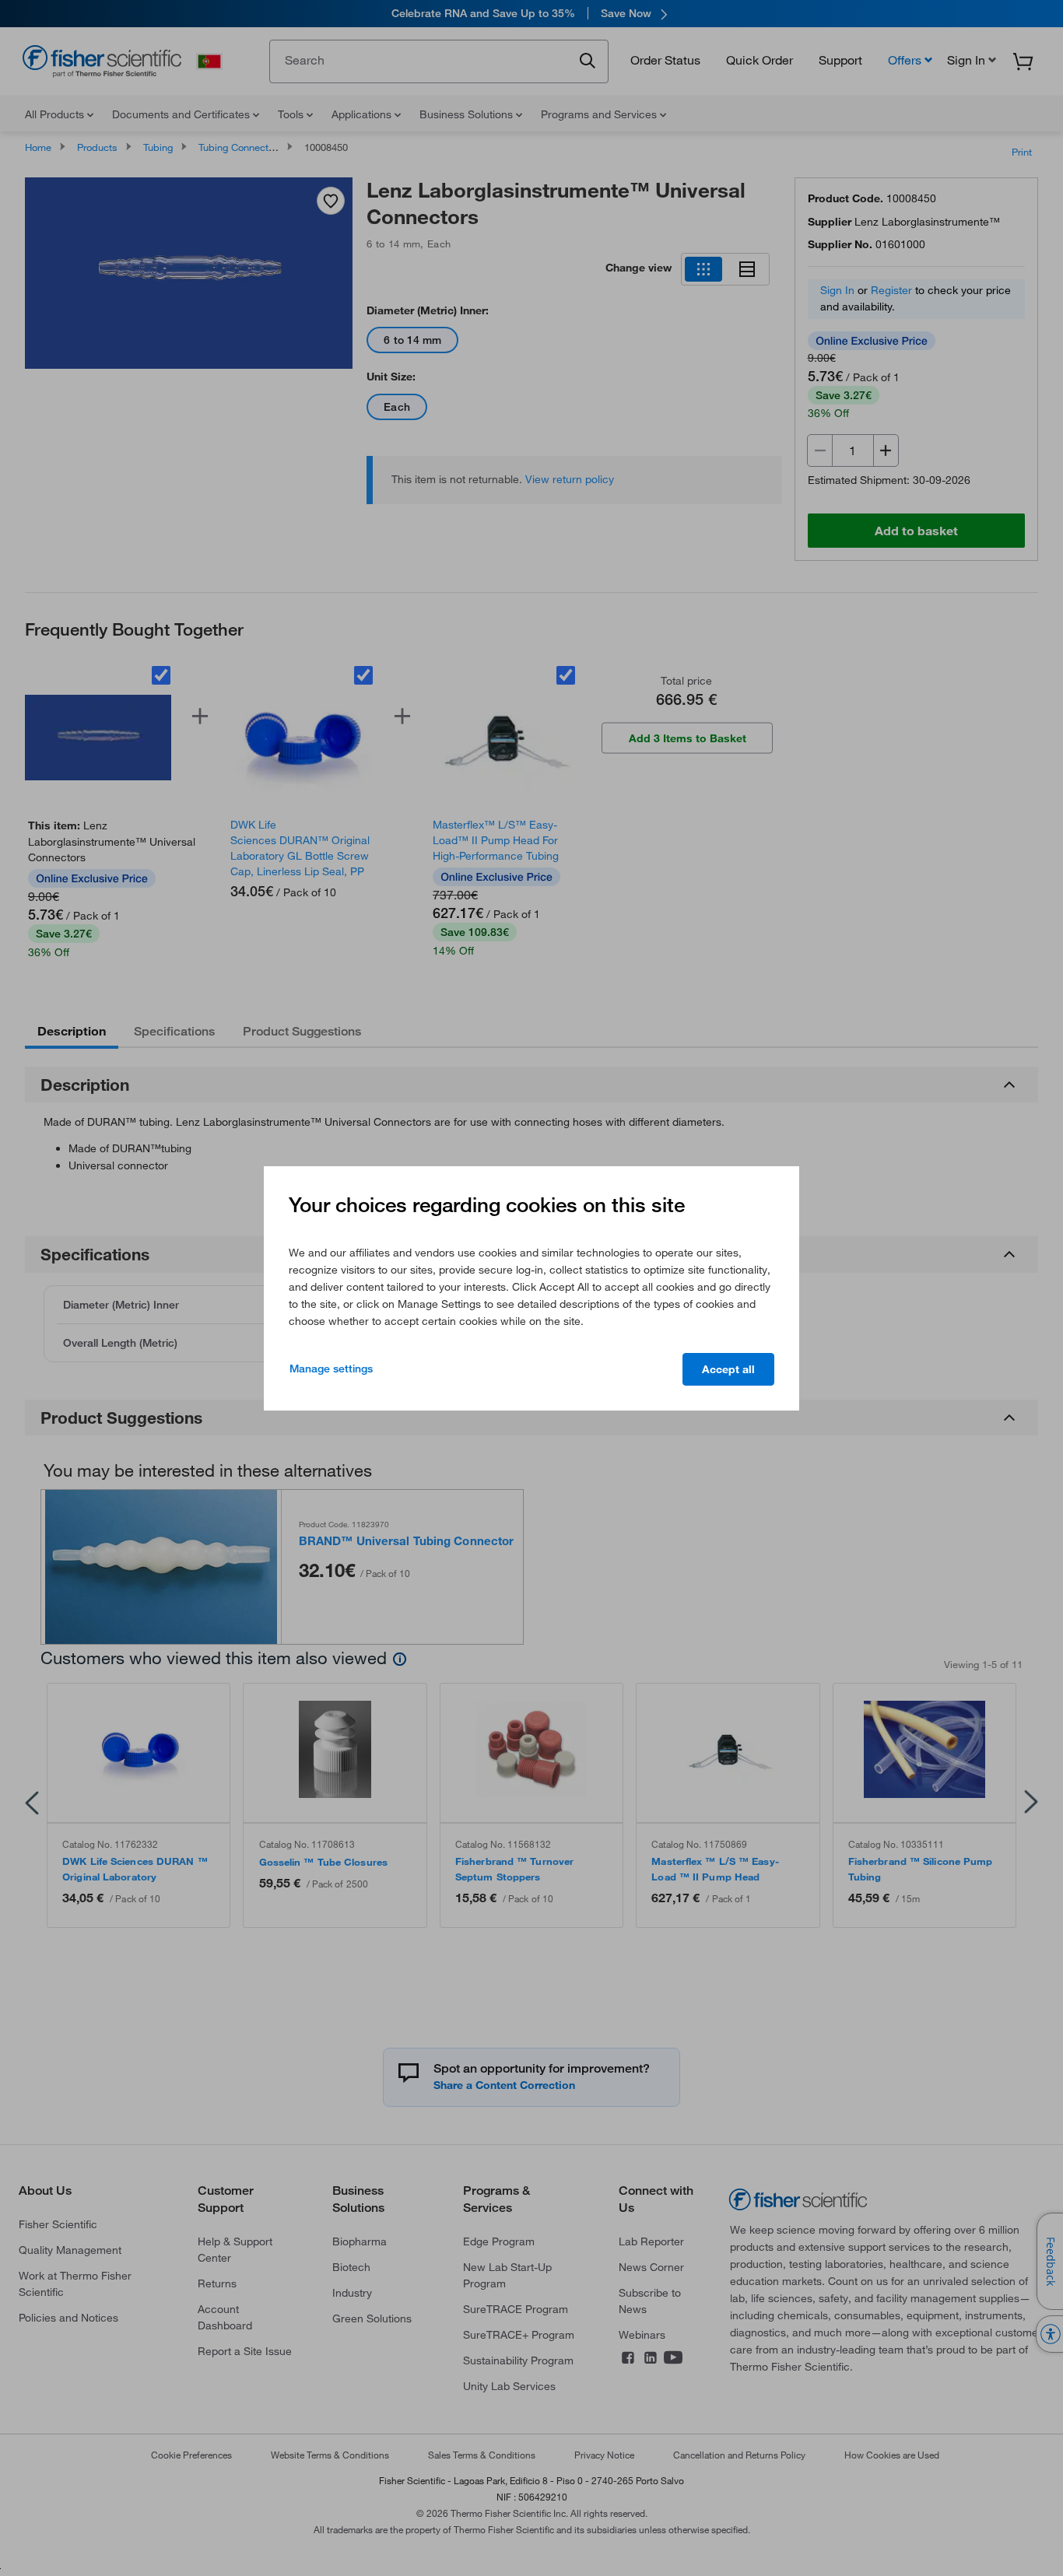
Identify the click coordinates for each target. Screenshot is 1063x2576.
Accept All (728, 1369)
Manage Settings (331, 1369)
